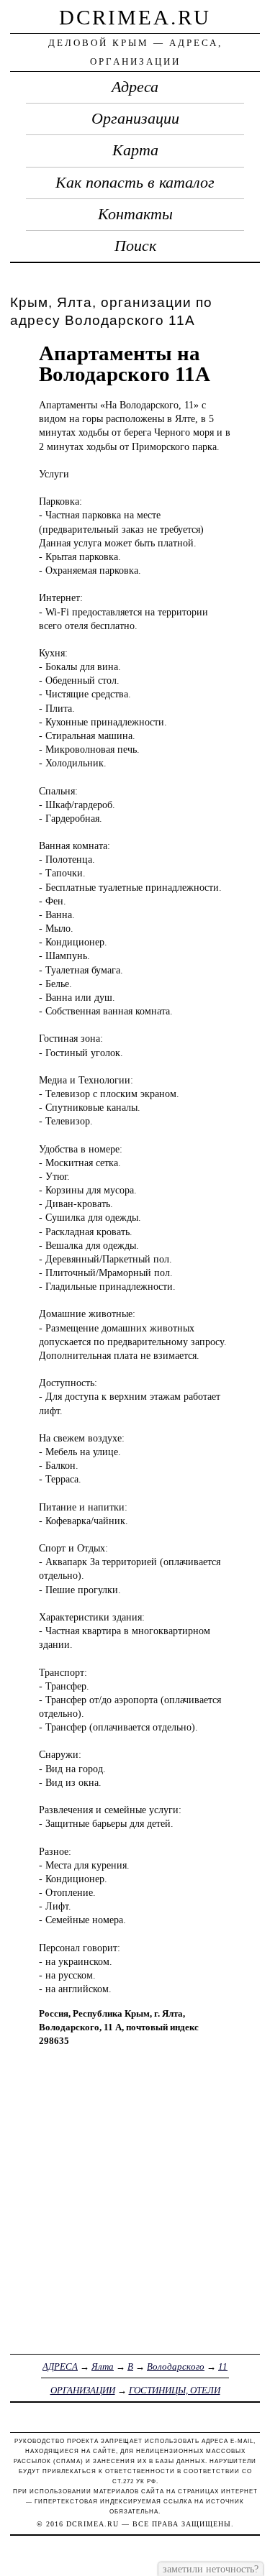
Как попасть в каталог (135, 183)
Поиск (135, 246)
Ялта (103, 2366)
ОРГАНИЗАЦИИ (83, 2390)
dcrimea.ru (135, 17)
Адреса (135, 87)
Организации (135, 119)
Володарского (176, 2366)
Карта (135, 150)
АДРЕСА (60, 2366)
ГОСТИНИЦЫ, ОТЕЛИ (175, 2390)
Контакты (135, 214)
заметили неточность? (211, 2569)
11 (223, 2366)
